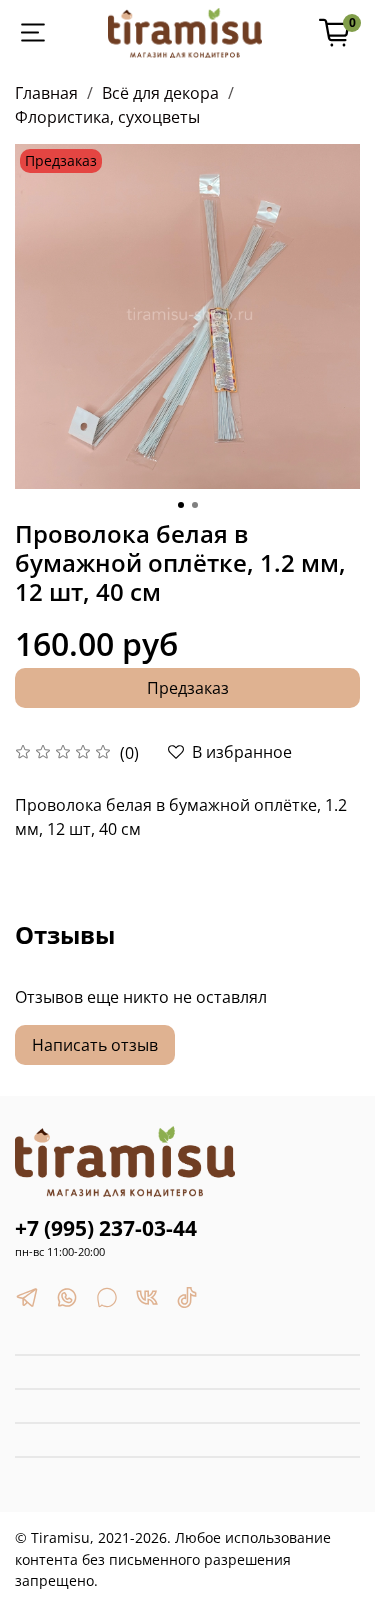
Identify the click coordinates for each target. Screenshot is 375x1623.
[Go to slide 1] (181, 505)
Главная (46, 93)
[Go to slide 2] (195, 505)
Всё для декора (160, 93)
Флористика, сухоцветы (107, 117)
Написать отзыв (95, 1045)
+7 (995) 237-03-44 (106, 1228)
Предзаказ (188, 688)
